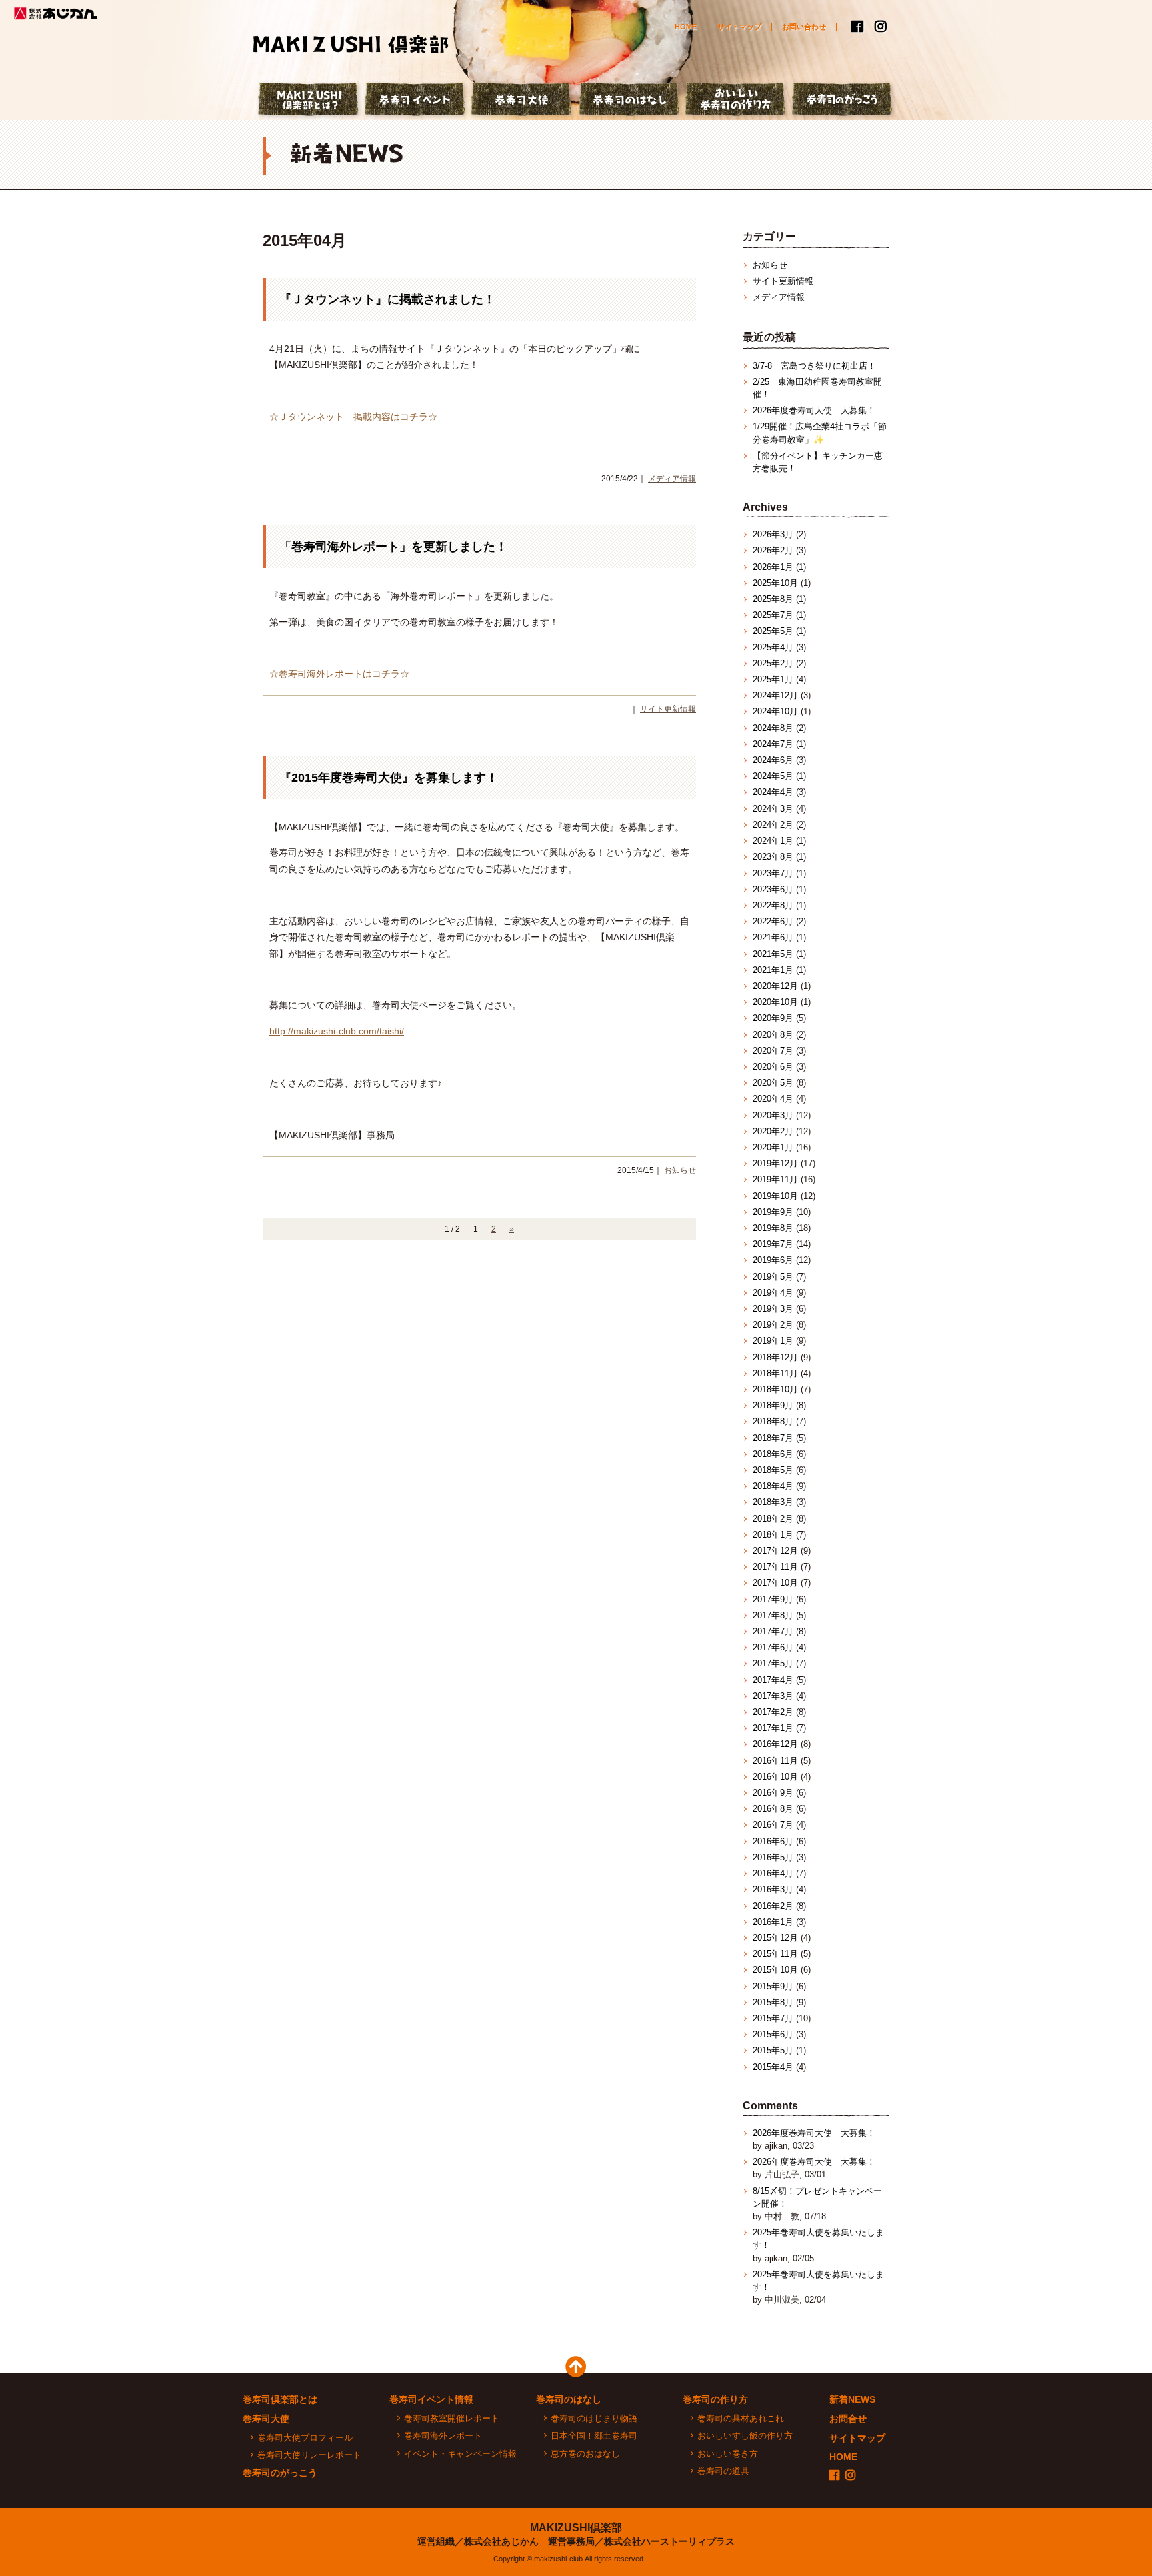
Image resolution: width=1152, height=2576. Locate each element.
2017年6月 (773, 1647)
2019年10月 (775, 1196)
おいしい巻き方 (728, 2454)
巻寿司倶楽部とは (280, 2399)
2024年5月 (773, 776)
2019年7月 (773, 1244)
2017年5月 (773, 1663)
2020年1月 (773, 1147)
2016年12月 (775, 1744)
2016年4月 (773, 1873)
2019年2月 (773, 1325)
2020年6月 (773, 1067)
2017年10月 (775, 1583)
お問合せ (848, 2419)
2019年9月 (773, 1212)
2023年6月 (773, 889)
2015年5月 (773, 2050)
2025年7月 (773, 615)
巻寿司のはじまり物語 (594, 2418)
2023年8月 (773, 857)
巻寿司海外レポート (443, 2436)
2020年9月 (773, 1018)
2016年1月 (773, 1922)
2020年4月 (773, 1099)
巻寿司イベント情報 (431, 2399)
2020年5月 (773, 1083)
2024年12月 (775, 695)
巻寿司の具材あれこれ (741, 2418)
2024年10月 (775, 711)
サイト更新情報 (668, 709)
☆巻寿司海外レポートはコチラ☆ (339, 674)
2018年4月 (773, 1486)
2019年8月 (773, 1228)
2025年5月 (773, 631)
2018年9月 (773, 1405)
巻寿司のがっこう (843, 101)
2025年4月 (773, 647)
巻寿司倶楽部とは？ (309, 101)
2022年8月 (773, 905)
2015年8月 (773, 2002)
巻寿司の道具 (723, 2471)
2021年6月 (773, 937)
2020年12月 (775, 986)
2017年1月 (773, 1728)
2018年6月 (773, 1454)
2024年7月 (773, 744)
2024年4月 (773, 792)
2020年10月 (775, 1002)
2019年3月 (773, 1309)
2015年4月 (773, 2067)
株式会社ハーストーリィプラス (669, 2541)
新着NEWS (852, 2399)
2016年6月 (773, 1841)
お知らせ (680, 1170)
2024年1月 (773, 841)
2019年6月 (773, 1260)
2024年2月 (773, 825)
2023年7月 (773, 873)
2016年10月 (775, 1777)
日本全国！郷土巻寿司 (594, 2436)
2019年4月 (773, 1293)
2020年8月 (773, 1035)
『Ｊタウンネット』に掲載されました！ (387, 299)
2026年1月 (773, 567)
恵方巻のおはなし (585, 2454)
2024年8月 (773, 728)
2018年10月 (775, 1389)
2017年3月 (773, 1696)
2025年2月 (773, 663)
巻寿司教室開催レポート (452, 2418)
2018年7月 (773, 1438)
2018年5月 (773, 1470)
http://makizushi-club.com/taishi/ (337, 1031)
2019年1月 (773, 1341)
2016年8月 (773, 1809)
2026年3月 (773, 534)
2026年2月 (773, 550)
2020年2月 (773, 1131)
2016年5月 (773, 1857)
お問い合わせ (804, 27)
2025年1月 (773, 679)
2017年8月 (773, 1615)
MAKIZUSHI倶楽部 (576, 2528)
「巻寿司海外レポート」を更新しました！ (393, 547)
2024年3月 (773, 809)
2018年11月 (775, 1373)
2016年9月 (773, 1793)
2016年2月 (773, 1906)
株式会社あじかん (57, 13)
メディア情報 (672, 479)
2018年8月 (773, 1421)
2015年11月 (775, 1954)
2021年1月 (773, 970)
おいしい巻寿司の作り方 (736, 101)
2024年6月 (773, 760)
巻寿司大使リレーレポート (309, 2455)
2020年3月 (773, 1115)
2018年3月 (773, 1502)
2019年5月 (773, 1277)
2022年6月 (773, 921)
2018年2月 (773, 1519)
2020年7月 (773, 1051)
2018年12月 (775, 1357)
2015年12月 (775, 1938)
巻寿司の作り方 (715, 2399)
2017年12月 (775, 1551)
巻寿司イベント (416, 101)
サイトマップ (739, 27)
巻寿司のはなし (629, 101)
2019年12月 (775, 1163)
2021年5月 (773, 954)
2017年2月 (773, 1712)
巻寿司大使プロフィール (305, 2438)
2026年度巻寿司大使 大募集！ (814, 410)
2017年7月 (773, 1631)
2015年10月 (775, 1970)
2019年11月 (775, 1179)
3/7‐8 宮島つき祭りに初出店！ (814, 366)
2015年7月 (773, 2018)
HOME (686, 27)
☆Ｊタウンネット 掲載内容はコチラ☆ (353, 417)
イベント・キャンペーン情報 (460, 2454)
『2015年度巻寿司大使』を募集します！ (389, 778)
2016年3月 (773, 1889)
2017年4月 (773, 1680)
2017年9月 (773, 1599)
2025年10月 (775, 583)
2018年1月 (773, 1535)
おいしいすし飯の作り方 (745, 2436)
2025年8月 (773, 599)
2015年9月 (773, 1986)
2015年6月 (773, 2034)
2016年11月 (775, 1761)
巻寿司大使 (523, 101)
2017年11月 (775, 1567)
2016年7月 (773, 1825)
